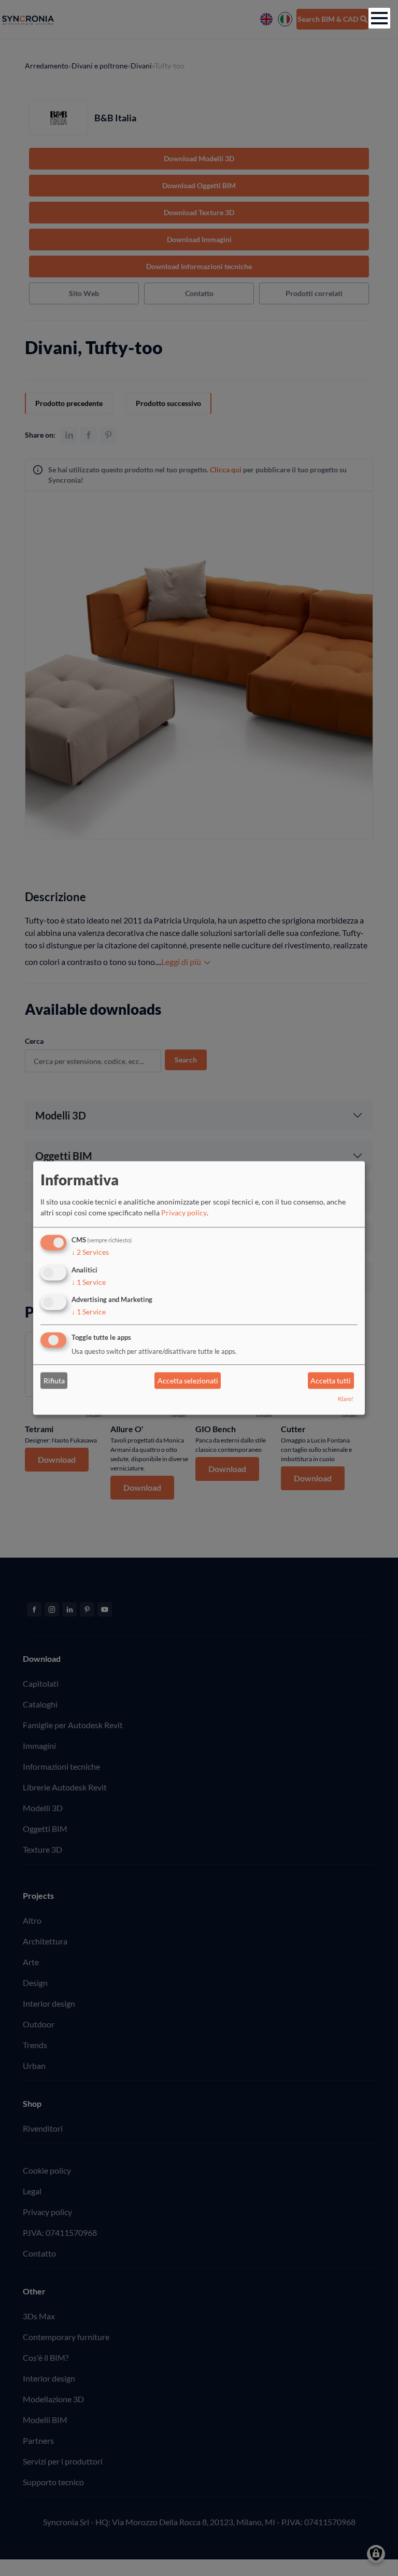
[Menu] (379, 18)
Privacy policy (184, 1213)
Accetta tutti (331, 1381)
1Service (89, 1282)
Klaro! (346, 1399)
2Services (90, 1252)
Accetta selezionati (188, 1381)
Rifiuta (54, 1381)
